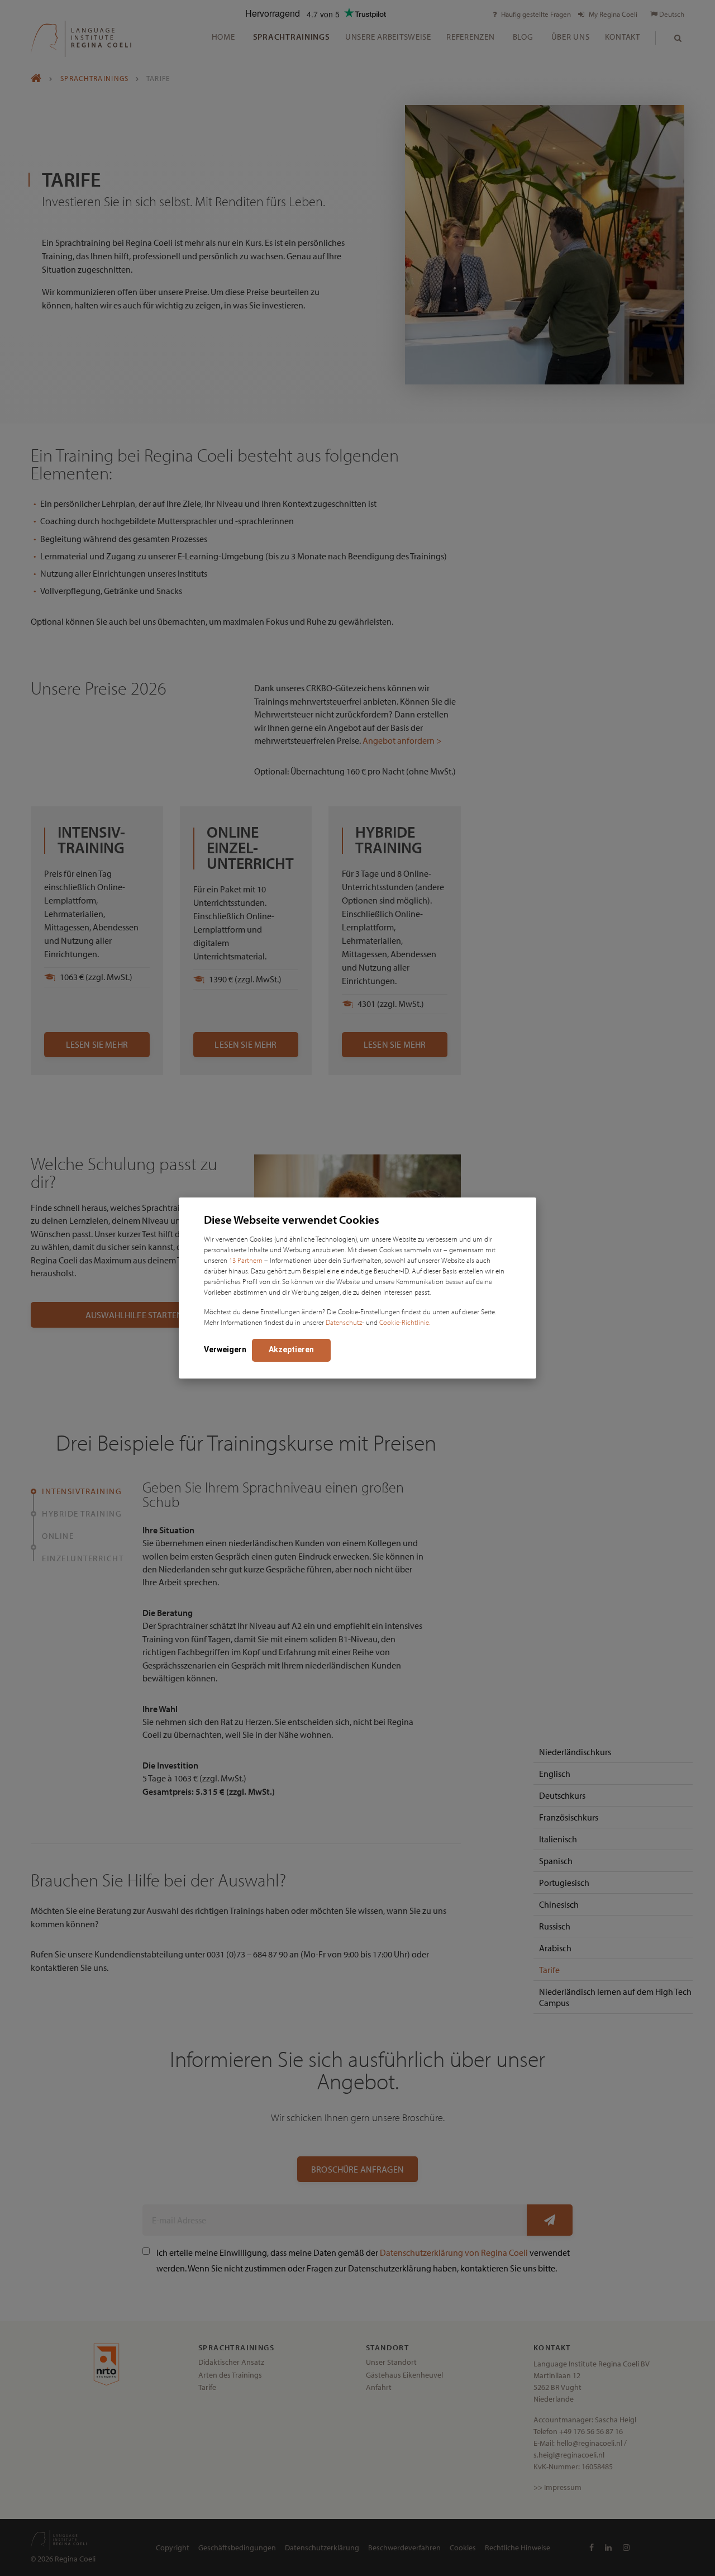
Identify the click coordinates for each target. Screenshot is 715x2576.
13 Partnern (246, 1260)
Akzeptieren (291, 1349)
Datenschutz (344, 1322)
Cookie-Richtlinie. (405, 1322)
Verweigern (225, 1349)
